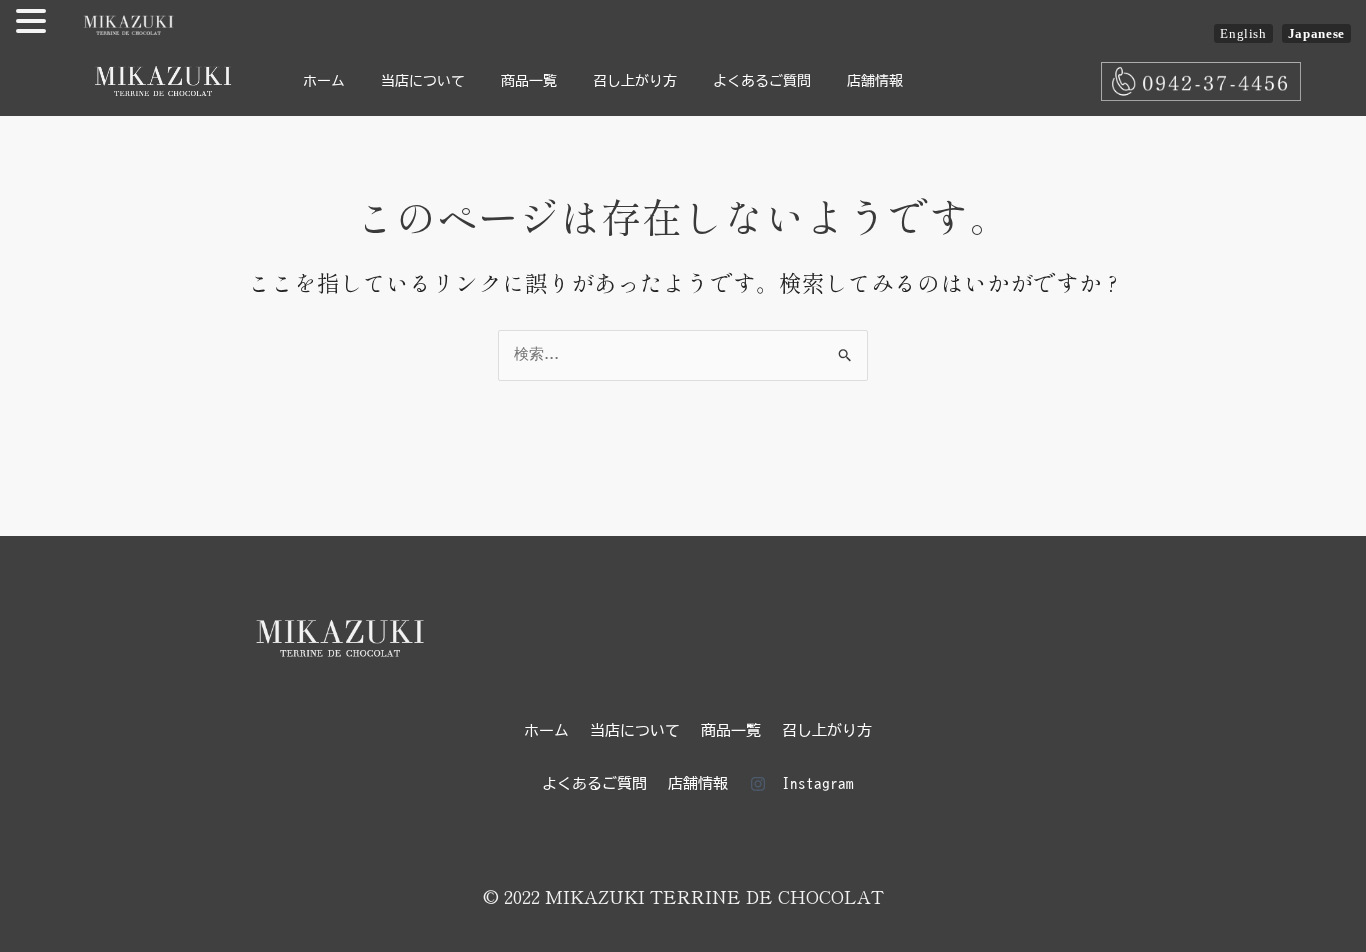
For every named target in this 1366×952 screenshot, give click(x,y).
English (1243, 33)
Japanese (1316, 33)
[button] (34, 23)
